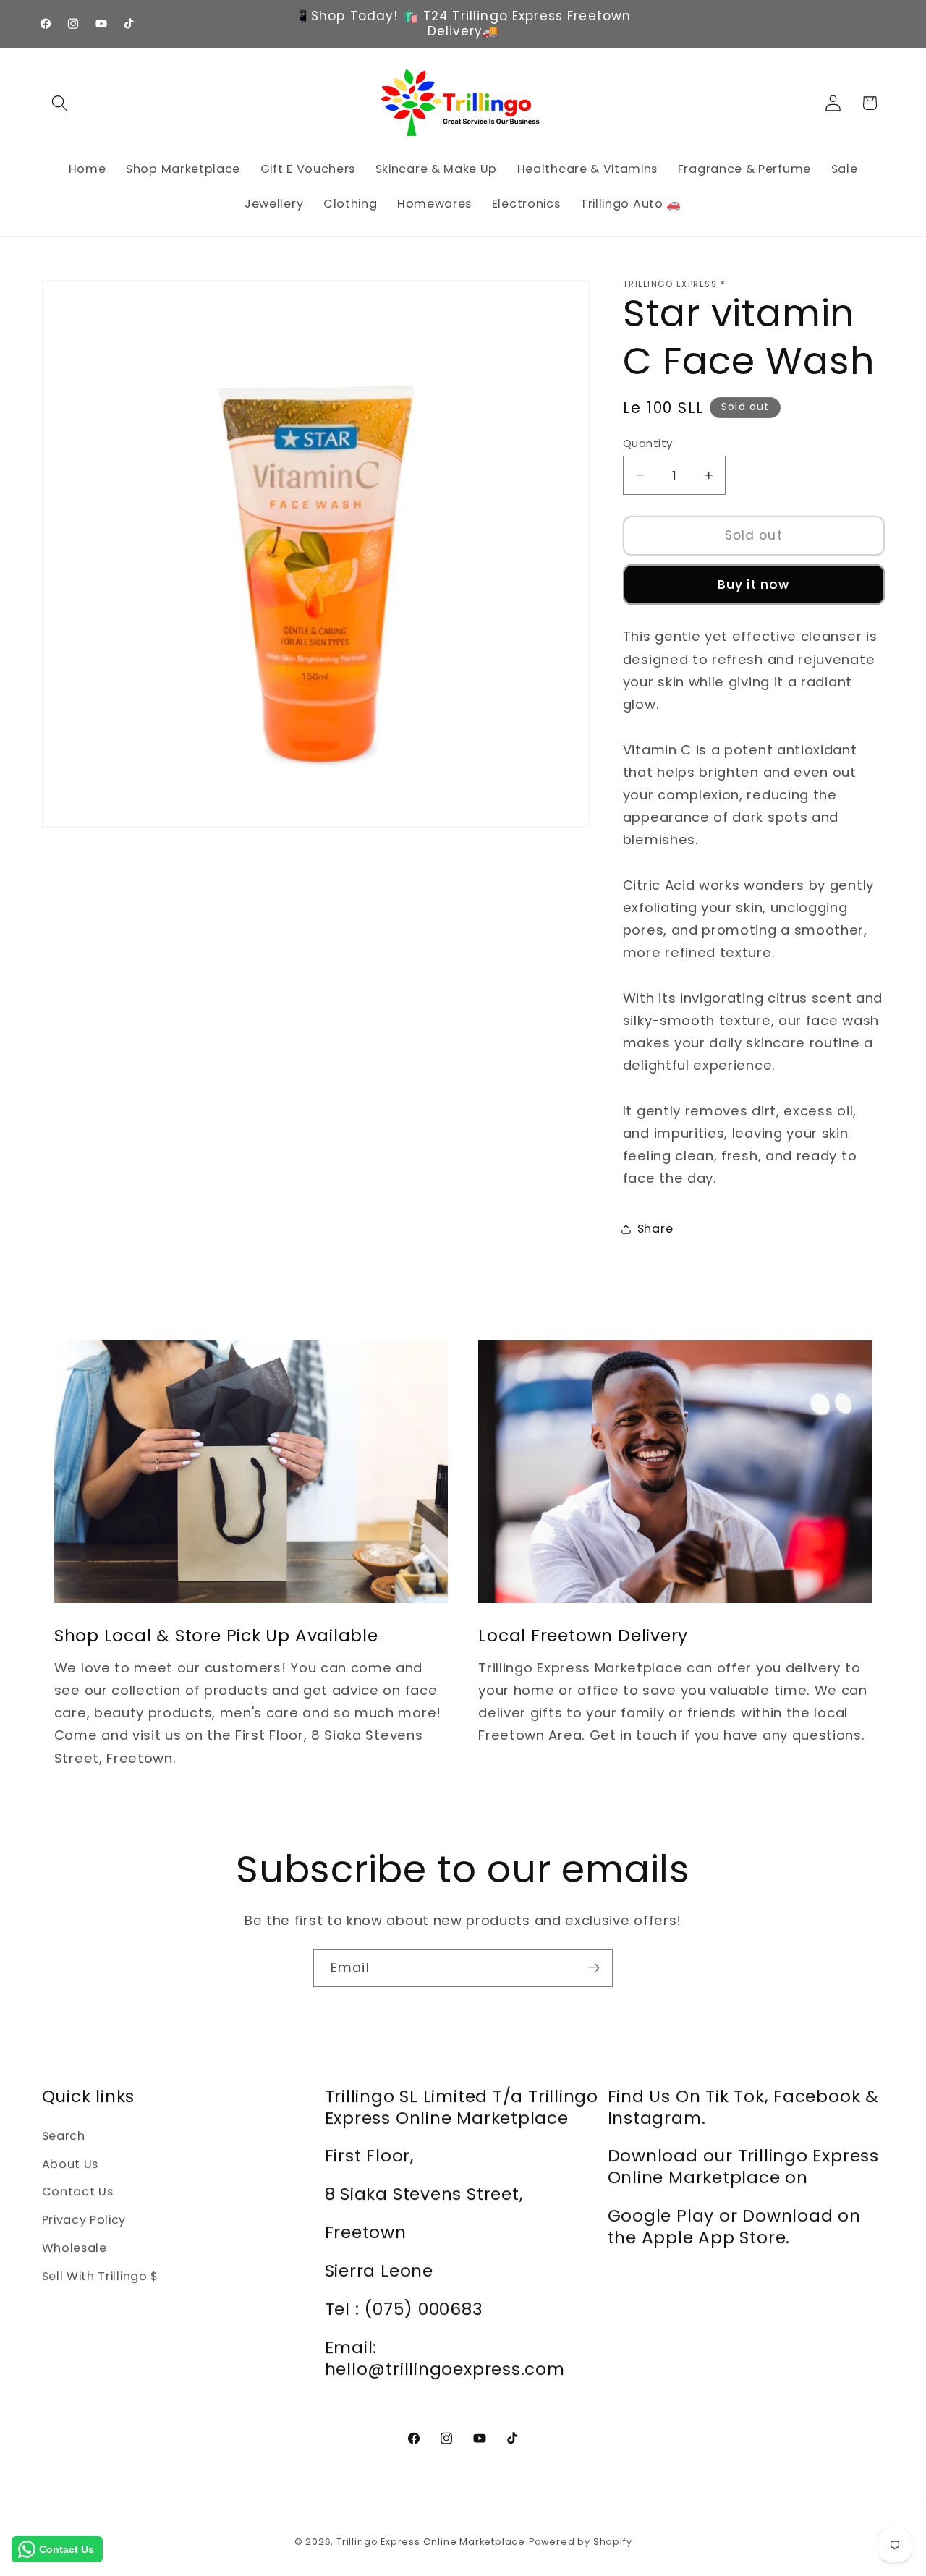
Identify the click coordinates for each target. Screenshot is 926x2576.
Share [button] (655, 1229)
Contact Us (78, 2192)
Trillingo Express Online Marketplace (431, 2542)
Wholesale (75, 2248)
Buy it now (754, 585)
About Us (71, 2164)
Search (64, 2136)
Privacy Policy (84, 2220)
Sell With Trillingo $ (101, 2276)
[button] (60, 103)
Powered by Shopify (581, 2542)
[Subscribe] (594, 1968)
